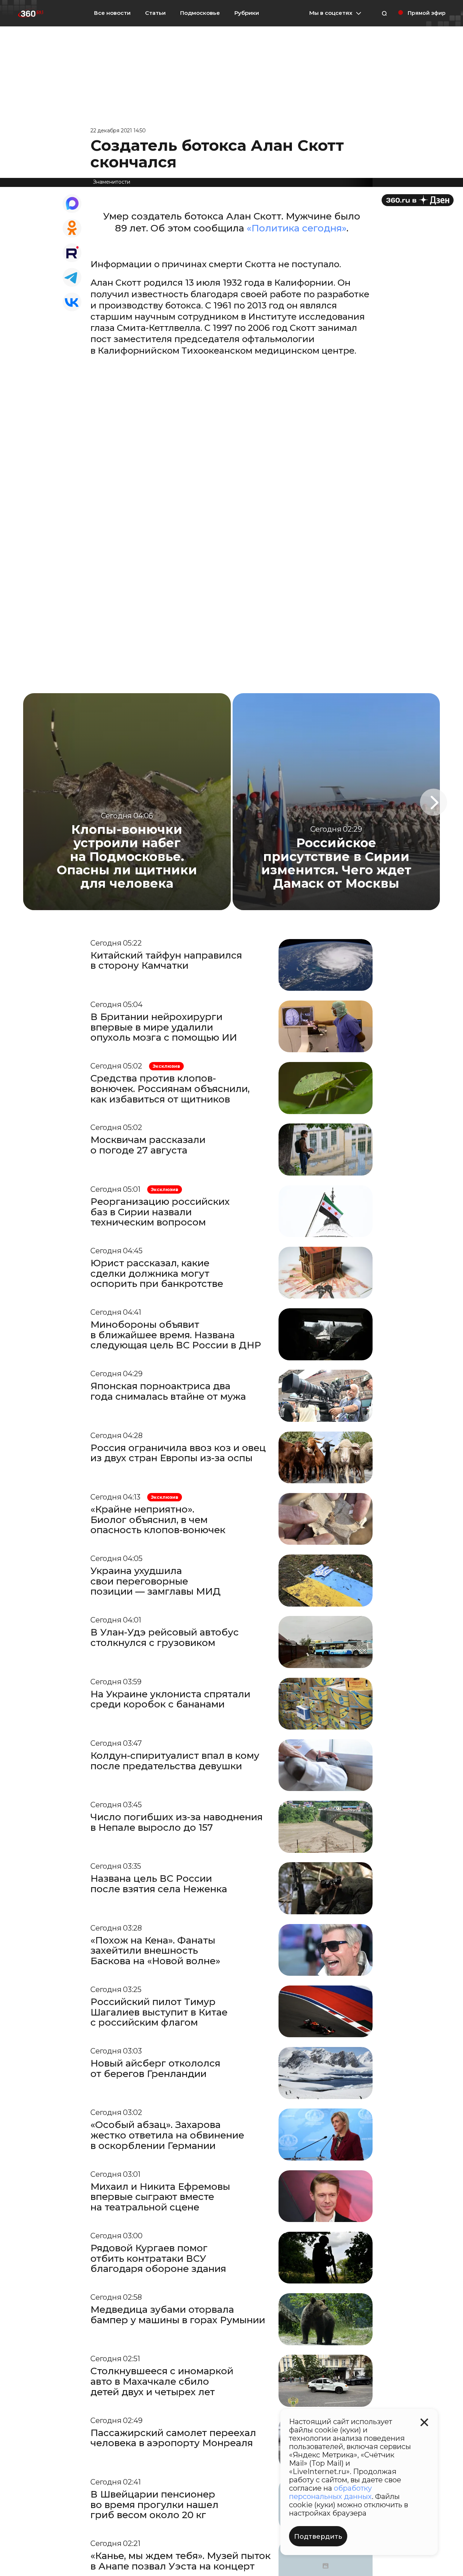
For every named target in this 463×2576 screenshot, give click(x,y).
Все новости (112, 13)
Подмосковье (200, 13)
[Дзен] (418, 200)
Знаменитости (112, 182)
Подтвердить (318, 2537)
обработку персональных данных (330, 2492)
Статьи (155, 13)
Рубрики (247, 13)
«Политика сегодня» (297, 228)
